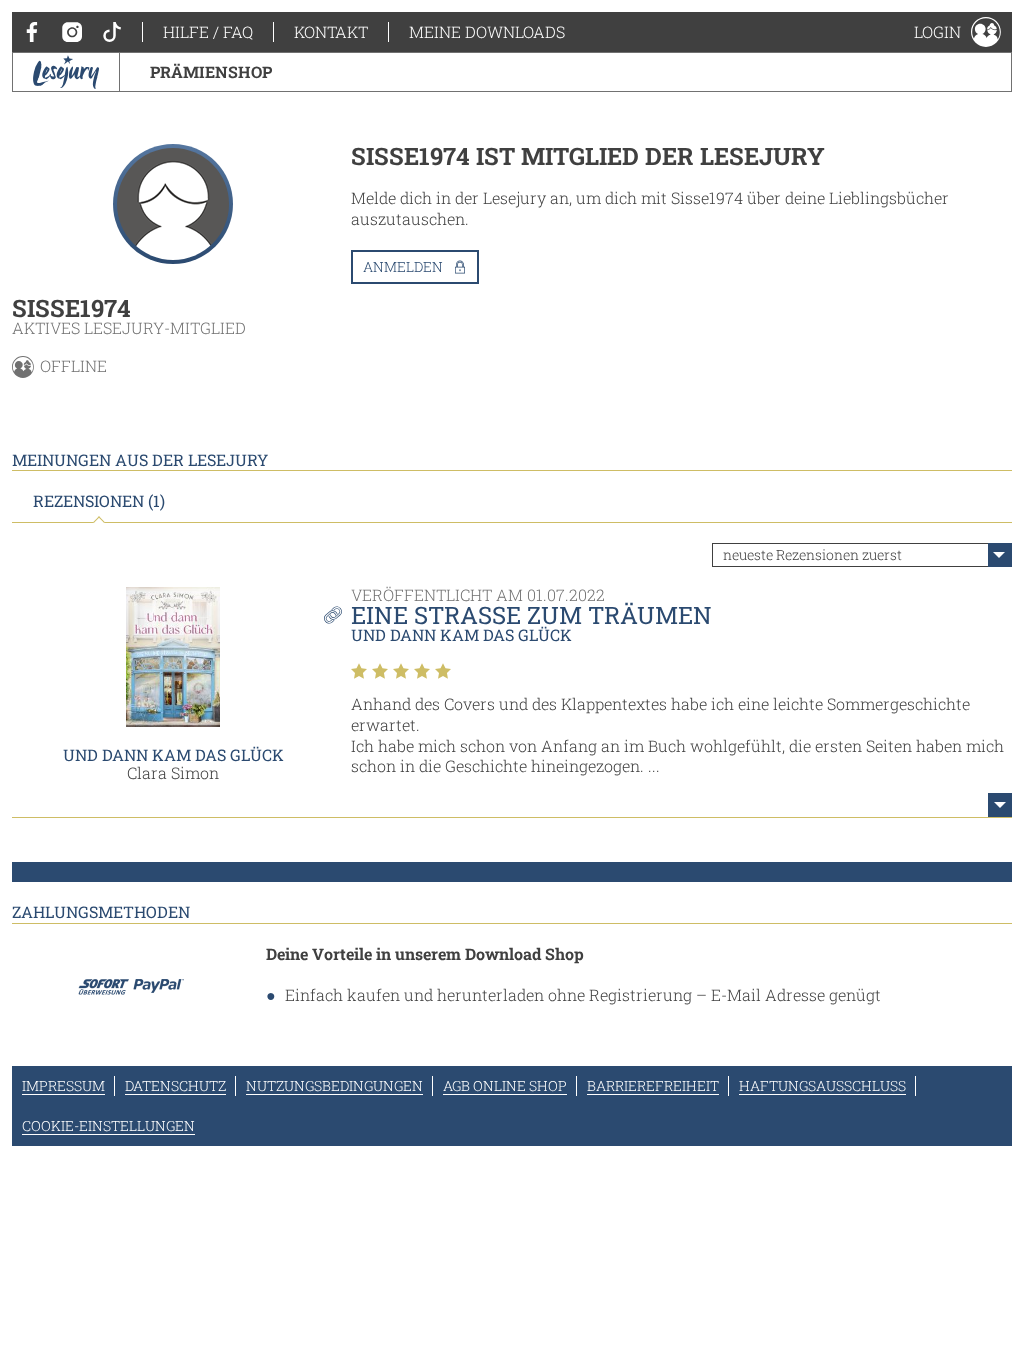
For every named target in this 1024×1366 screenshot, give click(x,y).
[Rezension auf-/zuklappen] (1000, 805)
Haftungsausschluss (822, 1085)
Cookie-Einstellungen (108, 1125)
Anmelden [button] (403, 266)
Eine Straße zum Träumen (531, 615)
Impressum (63, 1085)
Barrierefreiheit (653, 1085)
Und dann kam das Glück (173, 754)
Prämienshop (211, 71)
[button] (957, 32)
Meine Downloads (487, 31)
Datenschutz (175, 1085)
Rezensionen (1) (99, 501)
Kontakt (331, 31)
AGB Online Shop (505, 1085)
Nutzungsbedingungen (334, 1085)
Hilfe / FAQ (208, 31)
